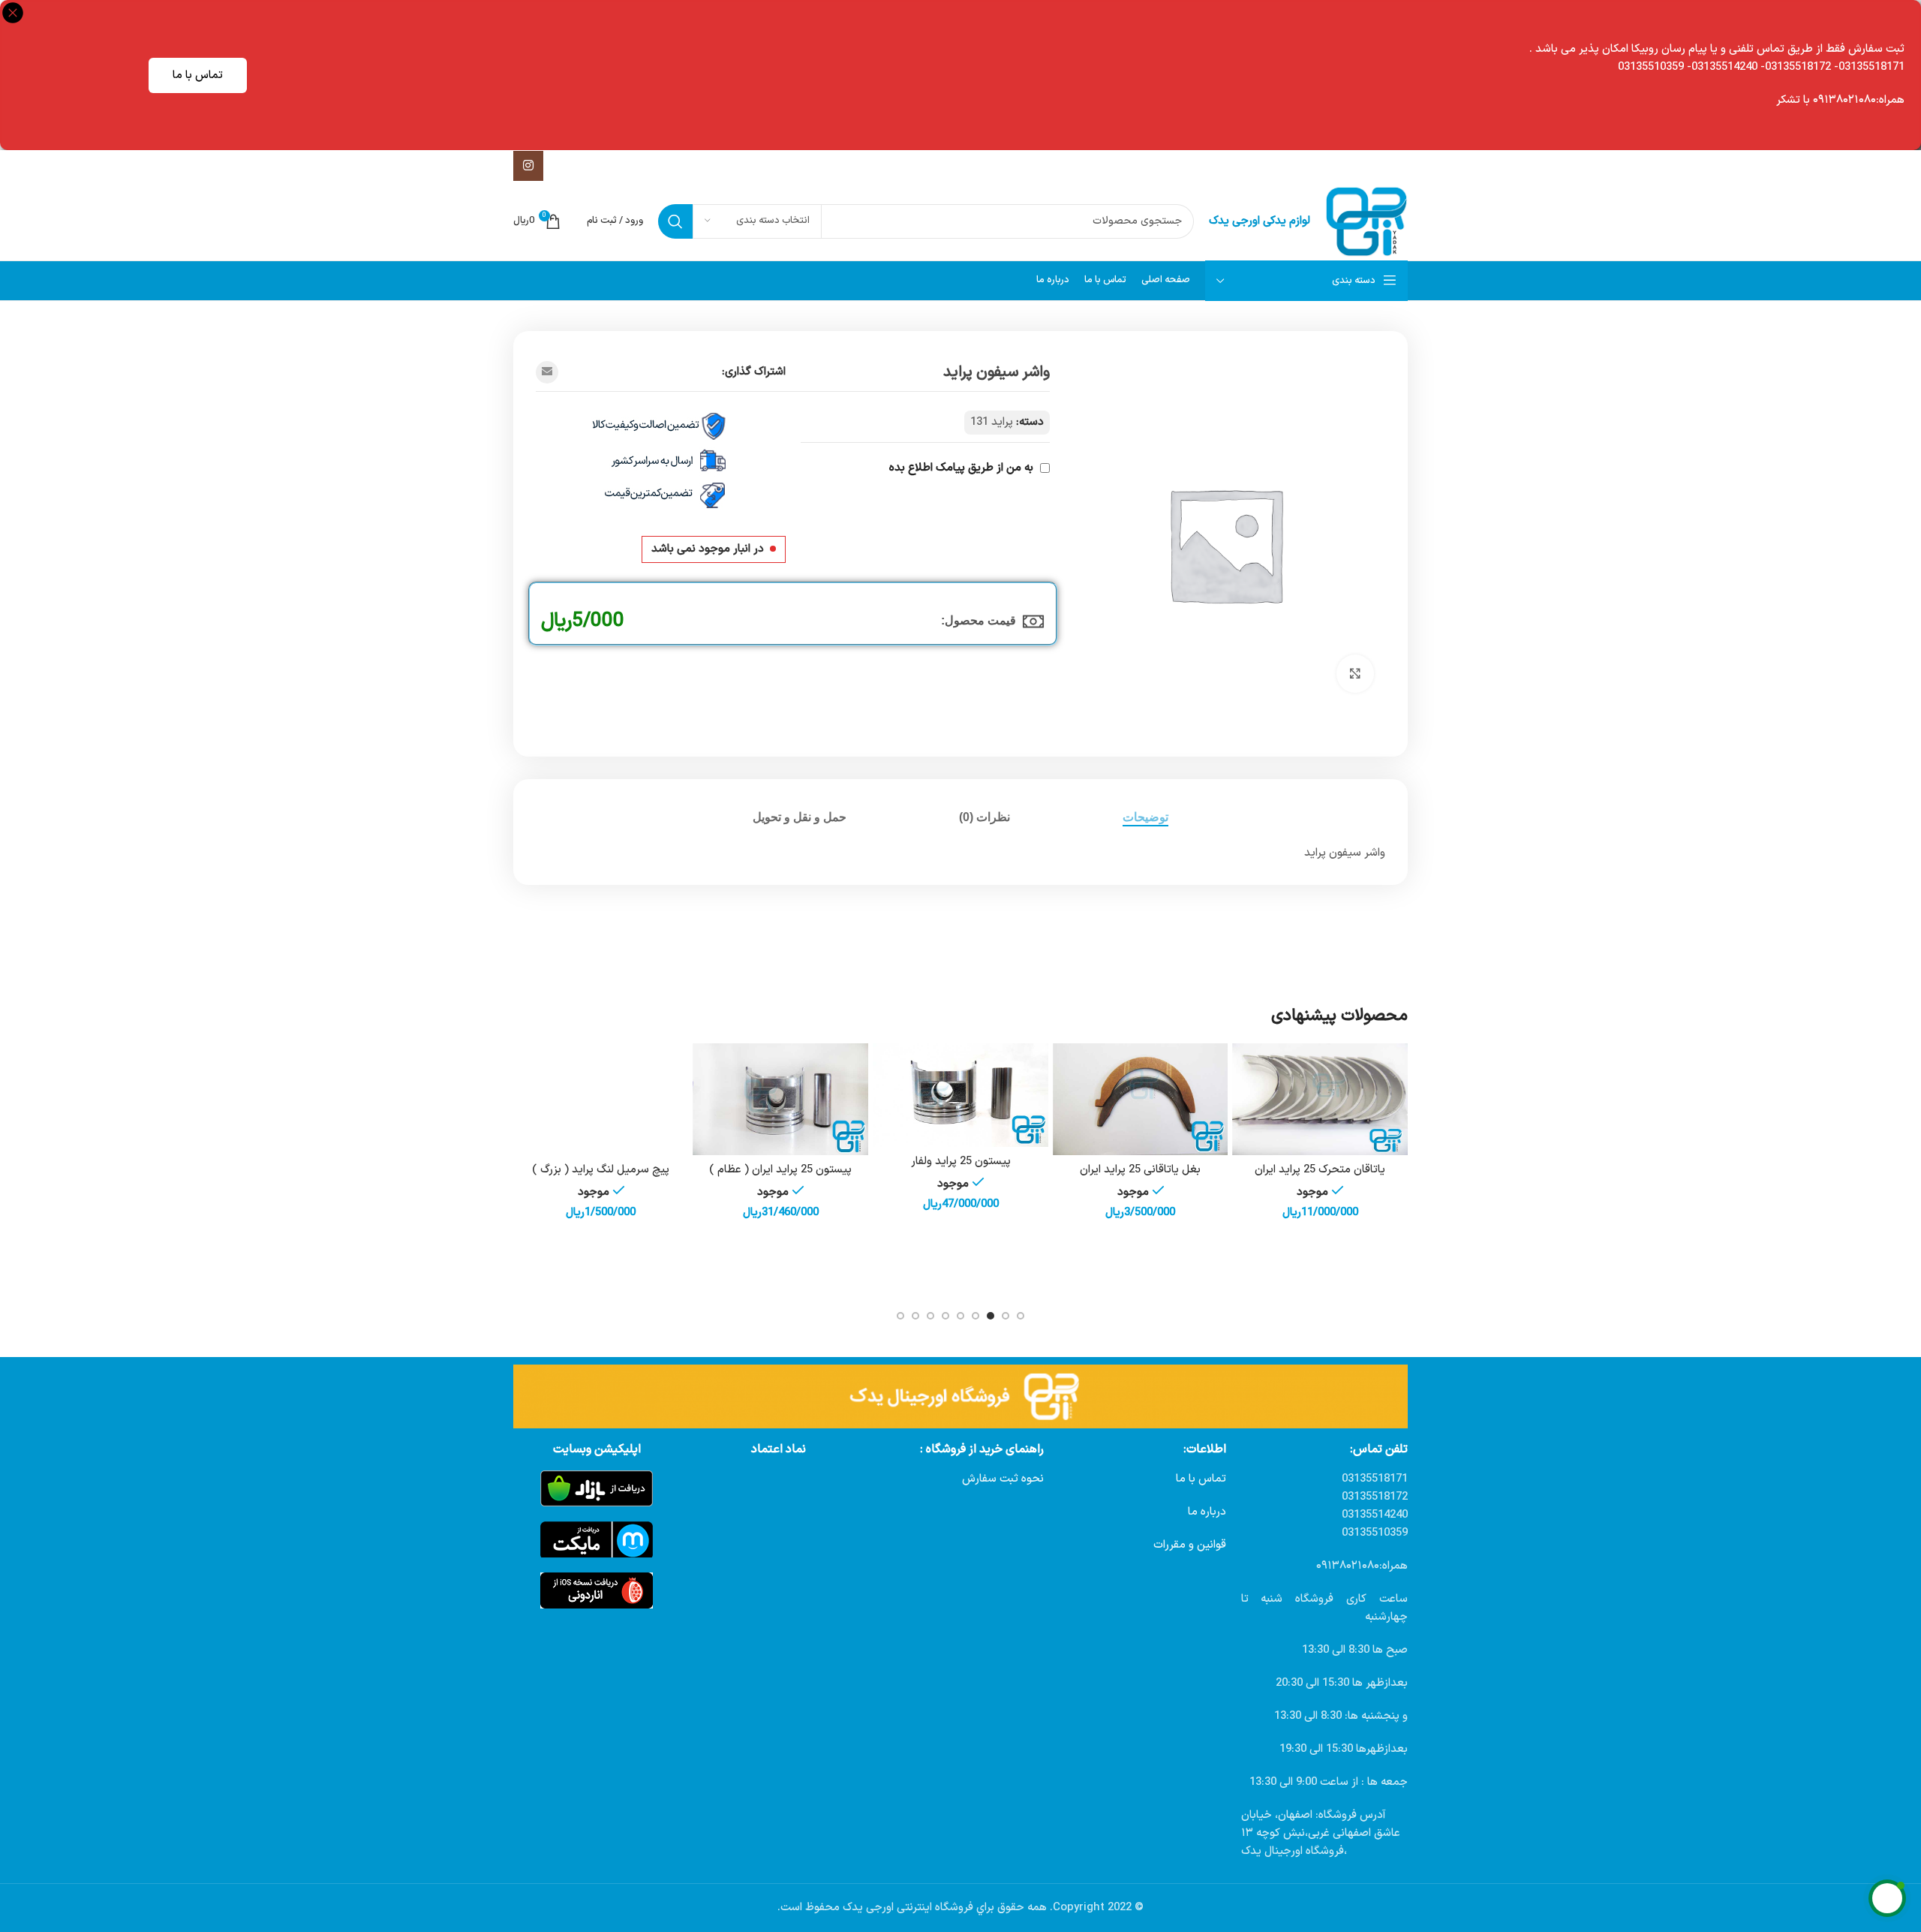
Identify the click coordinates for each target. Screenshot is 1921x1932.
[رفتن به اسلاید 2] (1006, 1316)
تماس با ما (198, 75)
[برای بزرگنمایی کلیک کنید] (1355, 673)
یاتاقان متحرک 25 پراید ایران (1320, 1170)
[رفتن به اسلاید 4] (976, 1316)
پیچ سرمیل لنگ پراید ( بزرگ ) (601, 1170)
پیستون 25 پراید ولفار (961, 1162)
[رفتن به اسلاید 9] (900, 1316)
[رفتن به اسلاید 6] (945, 1316)
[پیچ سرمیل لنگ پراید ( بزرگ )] (601, 1100)
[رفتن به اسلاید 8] (915, 1316)
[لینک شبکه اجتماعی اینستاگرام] (528, 166)
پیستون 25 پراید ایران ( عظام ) (780, 1170)
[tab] (1145, 817)
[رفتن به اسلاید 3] (991, 1316)
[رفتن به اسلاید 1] (1021, 1316)
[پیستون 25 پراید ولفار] (960, 1095)
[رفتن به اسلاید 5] (960, 1316)
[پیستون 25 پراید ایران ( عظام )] (781, 1100)
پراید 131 (992, 422)
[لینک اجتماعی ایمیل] (547, 372)
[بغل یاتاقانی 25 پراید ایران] (1141, 1100)
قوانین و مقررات (1190, 1545)
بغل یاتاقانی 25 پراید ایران (1140, 1170)
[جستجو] (675, 221)
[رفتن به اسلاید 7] (930, 1316)
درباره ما (1207, 1512)
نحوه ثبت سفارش (1003, 1479)
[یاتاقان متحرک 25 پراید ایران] (1320, 1100)
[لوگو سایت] (1366, 221)
